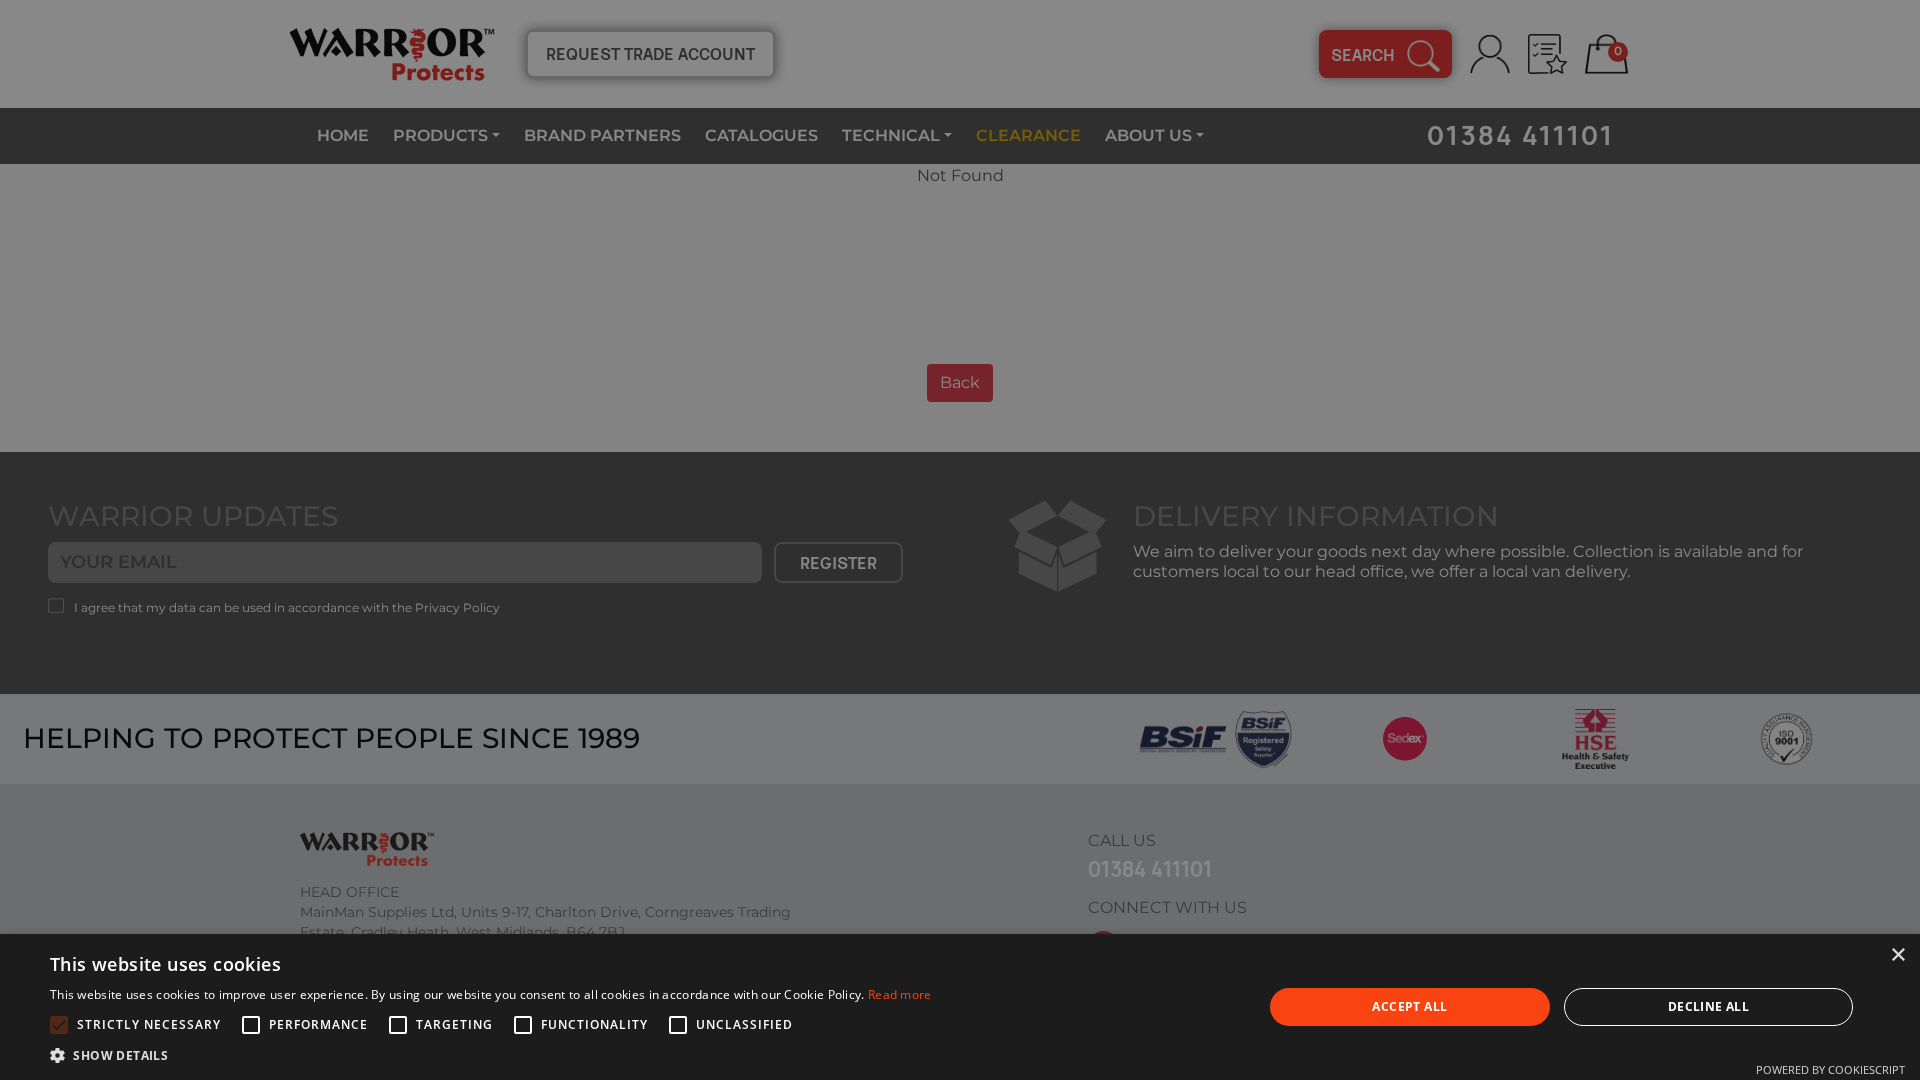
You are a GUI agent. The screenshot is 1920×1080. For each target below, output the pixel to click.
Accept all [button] (1409, 1006)
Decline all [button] (1708, 1006)
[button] (491, 1055)
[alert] (960, 540)
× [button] (1897, 955)
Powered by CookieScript (1830, 1069)
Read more (900, 994)
